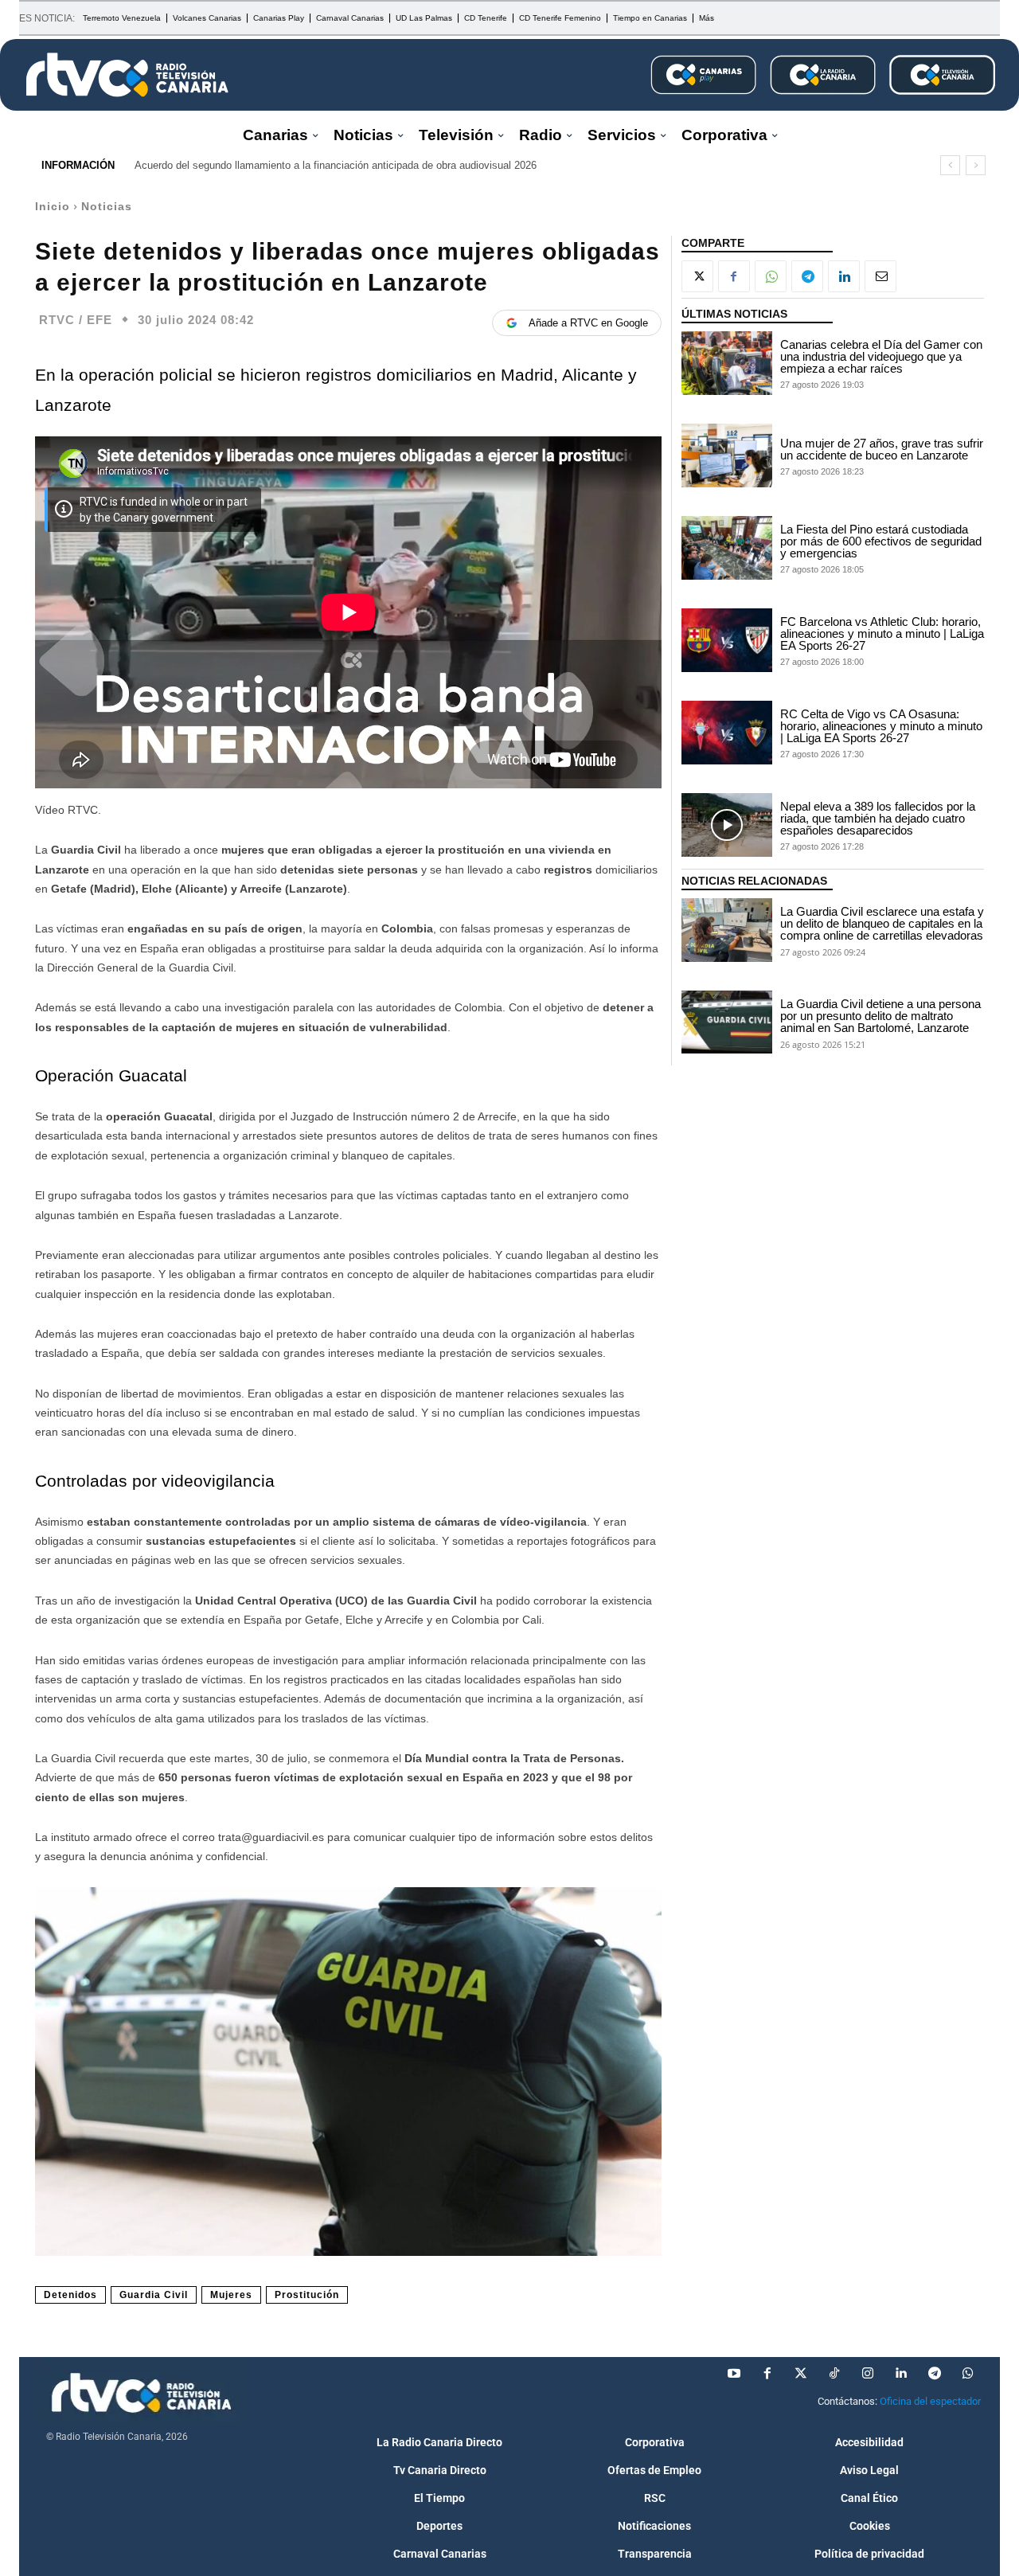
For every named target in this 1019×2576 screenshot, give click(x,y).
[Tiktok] (834, 2374)
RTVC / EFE (76, 320)
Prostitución (307, 2295)
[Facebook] (734, 276)
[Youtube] (734, 2374)
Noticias (107, 206)
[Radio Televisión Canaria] (127, 75)
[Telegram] (807, 276)
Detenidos (70, 2295)
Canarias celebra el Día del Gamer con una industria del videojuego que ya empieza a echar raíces (881, 356)
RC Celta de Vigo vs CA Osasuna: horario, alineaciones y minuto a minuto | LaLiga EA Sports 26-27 (881, 726)
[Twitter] (801, 2374)
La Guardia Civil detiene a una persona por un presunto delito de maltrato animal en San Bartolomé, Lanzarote (880, 1016)
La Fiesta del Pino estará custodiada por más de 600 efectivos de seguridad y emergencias (881, 541)
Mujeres (231, 2295)
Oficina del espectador (930, 2401)
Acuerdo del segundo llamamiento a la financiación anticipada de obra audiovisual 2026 (336, 165)
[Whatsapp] (968, 2374)
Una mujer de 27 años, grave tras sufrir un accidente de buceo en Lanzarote (882, 449)
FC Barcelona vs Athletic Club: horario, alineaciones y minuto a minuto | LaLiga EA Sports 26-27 (882, 633)
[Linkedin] (844, 276)
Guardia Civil (154, 2295)
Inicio (53, 206)
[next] (976, 165)
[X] (697, 276)
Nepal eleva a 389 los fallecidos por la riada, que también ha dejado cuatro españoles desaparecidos (878, 818)
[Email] (880, 276)
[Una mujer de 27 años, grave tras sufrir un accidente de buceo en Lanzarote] (727, 455)
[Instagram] (868, 2374)
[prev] (950, 165)
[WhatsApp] (771, 276)
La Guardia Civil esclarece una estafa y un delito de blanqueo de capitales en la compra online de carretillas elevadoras (882, 923)
